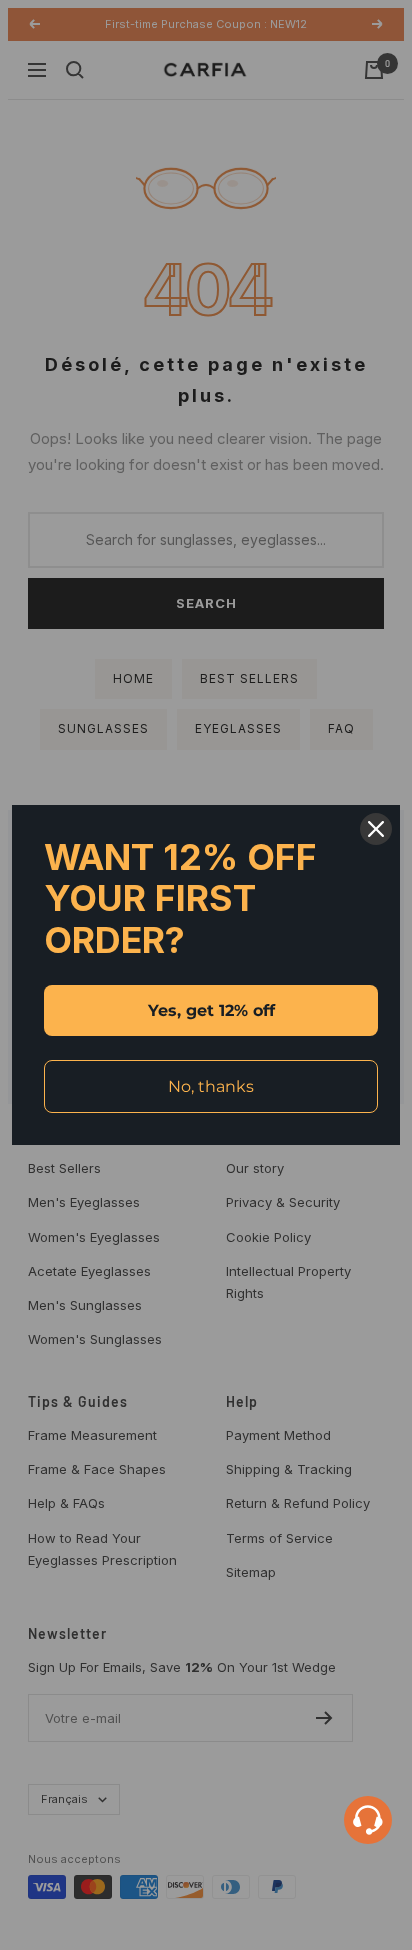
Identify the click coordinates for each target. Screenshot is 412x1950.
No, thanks (211, 1086)
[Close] (376, 829)
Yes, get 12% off (211, 1010)
